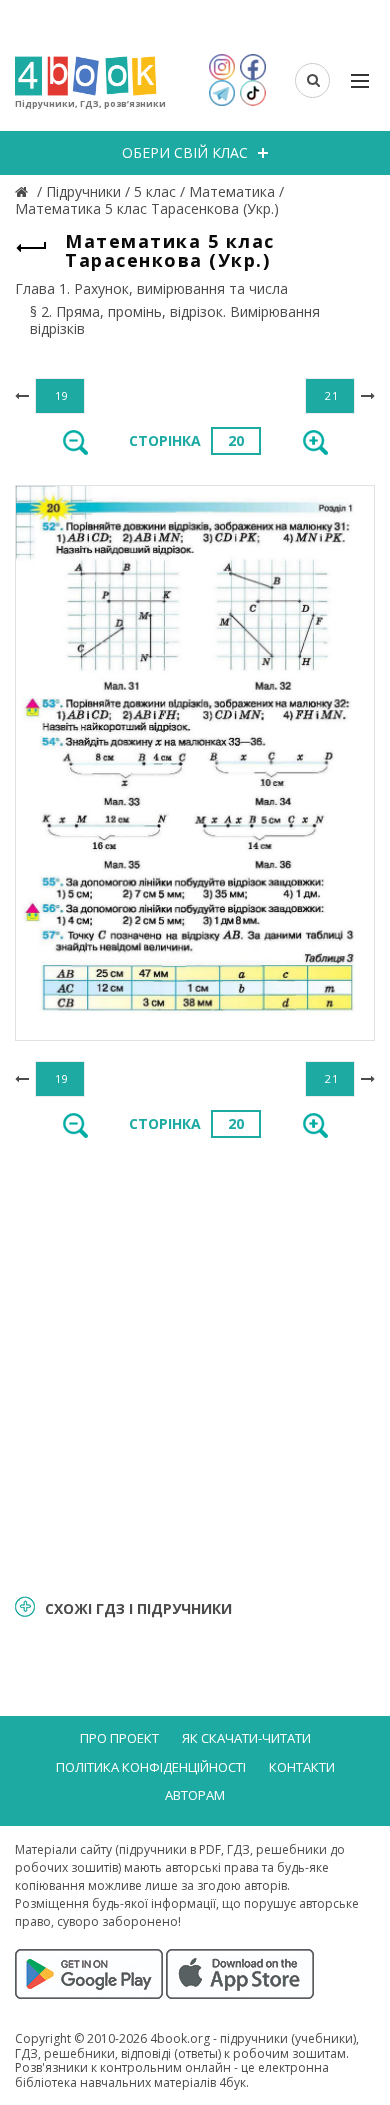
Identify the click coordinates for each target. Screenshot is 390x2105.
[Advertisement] (195, 1364)
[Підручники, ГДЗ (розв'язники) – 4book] (24, 191)
